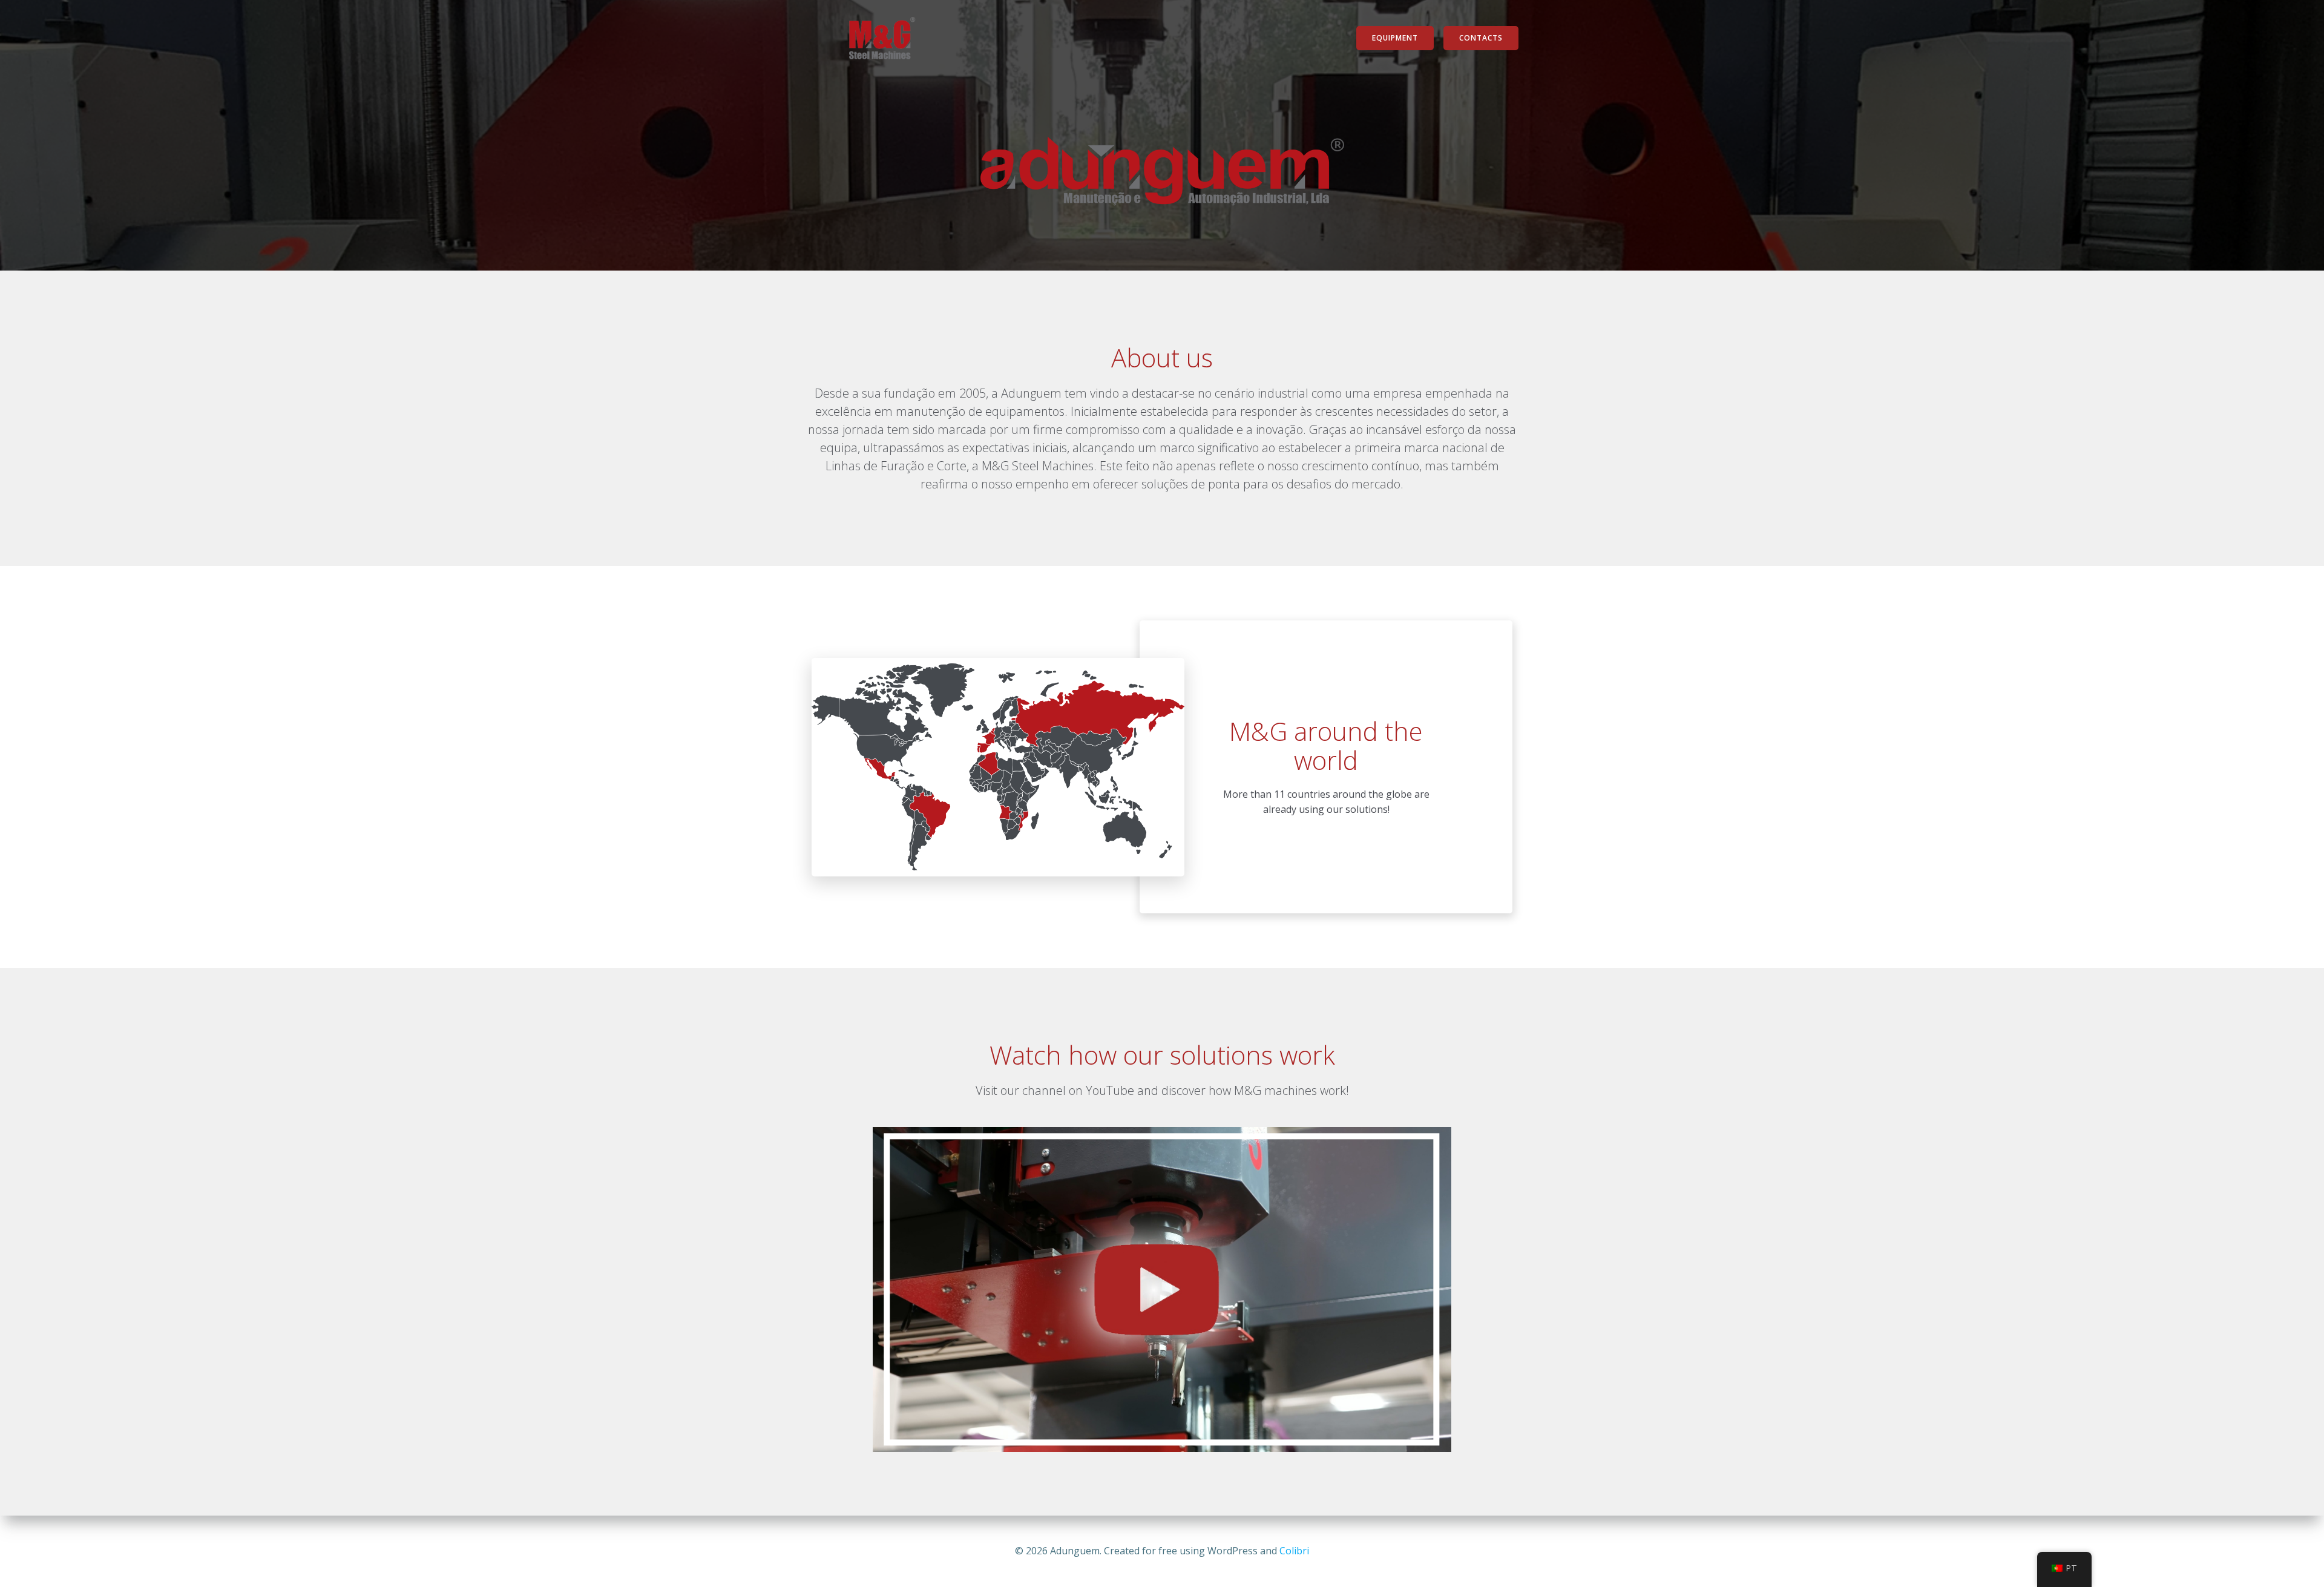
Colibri (1294, 1551)
